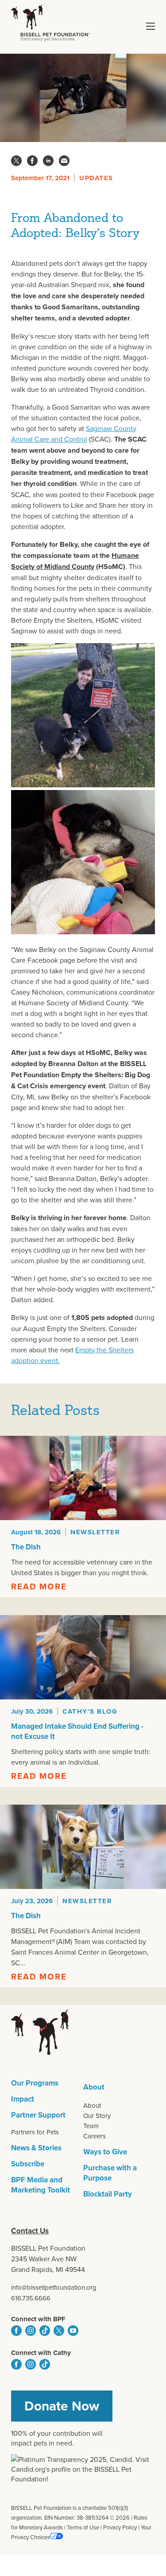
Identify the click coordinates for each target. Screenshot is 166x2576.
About (94, 2087)
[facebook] (16, 2331)
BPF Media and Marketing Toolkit (41, 2185)
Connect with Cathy (41, 2353)
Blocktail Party (108, 2194)
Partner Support (38, 2115)
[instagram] (31, 2331)
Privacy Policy (120, 2527)
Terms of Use (83, 2527)
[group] (83, 1517)
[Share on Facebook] (32, 161)
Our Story (97, 2116)
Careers (95, 2136)
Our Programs (35, 2083)
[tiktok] (45, 2331)
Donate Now (62, 2406)
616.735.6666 (31, 2298)
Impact (23, 2099)
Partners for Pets (35, 2132)
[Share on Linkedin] (48, 161)
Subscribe (28, 2164)
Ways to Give (105, 2152)
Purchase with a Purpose (110, 2173)
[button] (151, 26)
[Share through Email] (64, 161)
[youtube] (73, 2331)
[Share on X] (16, 161)
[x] (59, 2331)
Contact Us (30, 2231)
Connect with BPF (38, 2319)
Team (91, 2126)
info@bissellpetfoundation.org (54, 2287)
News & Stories (36, 2148)
